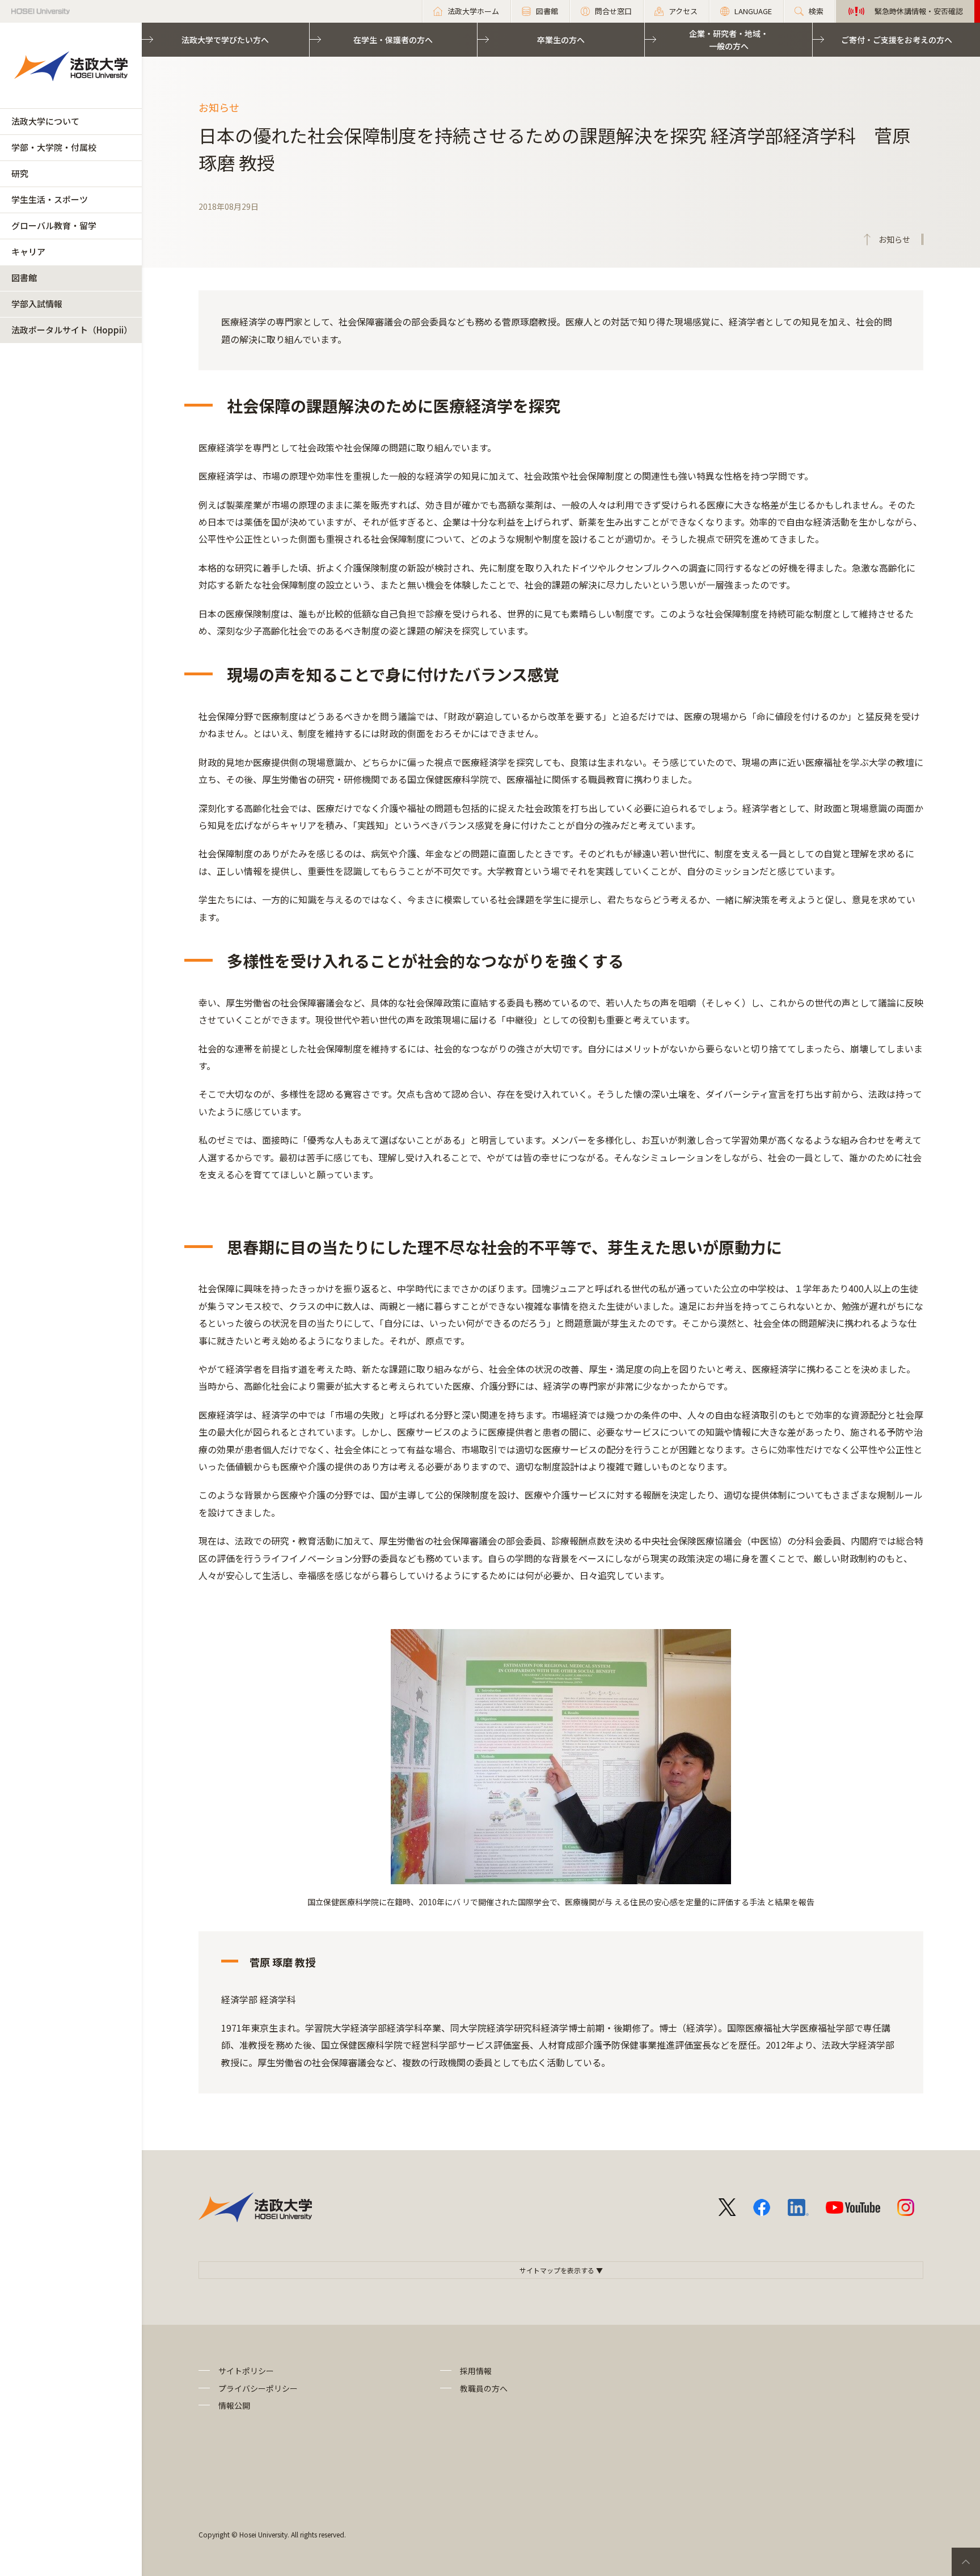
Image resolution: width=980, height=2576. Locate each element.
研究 (20, 173)
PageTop (966, 2562)
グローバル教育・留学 (54, 225)
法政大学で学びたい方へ (225, 40)
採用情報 (476, 2371)
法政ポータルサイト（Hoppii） (72, 330)
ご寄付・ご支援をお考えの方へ (897, 40)
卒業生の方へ (561, 40)
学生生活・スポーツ (50, 199)
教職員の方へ (484, 2388)
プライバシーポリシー (258, 2388)
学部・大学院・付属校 (54, 147)
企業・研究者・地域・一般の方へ (729, 40)
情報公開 (234, 2405)
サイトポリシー (246, 2371)
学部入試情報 (37, 304)
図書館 (24, 278)
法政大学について (45, 121)
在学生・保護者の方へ (393, 40)
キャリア (28, 251)
